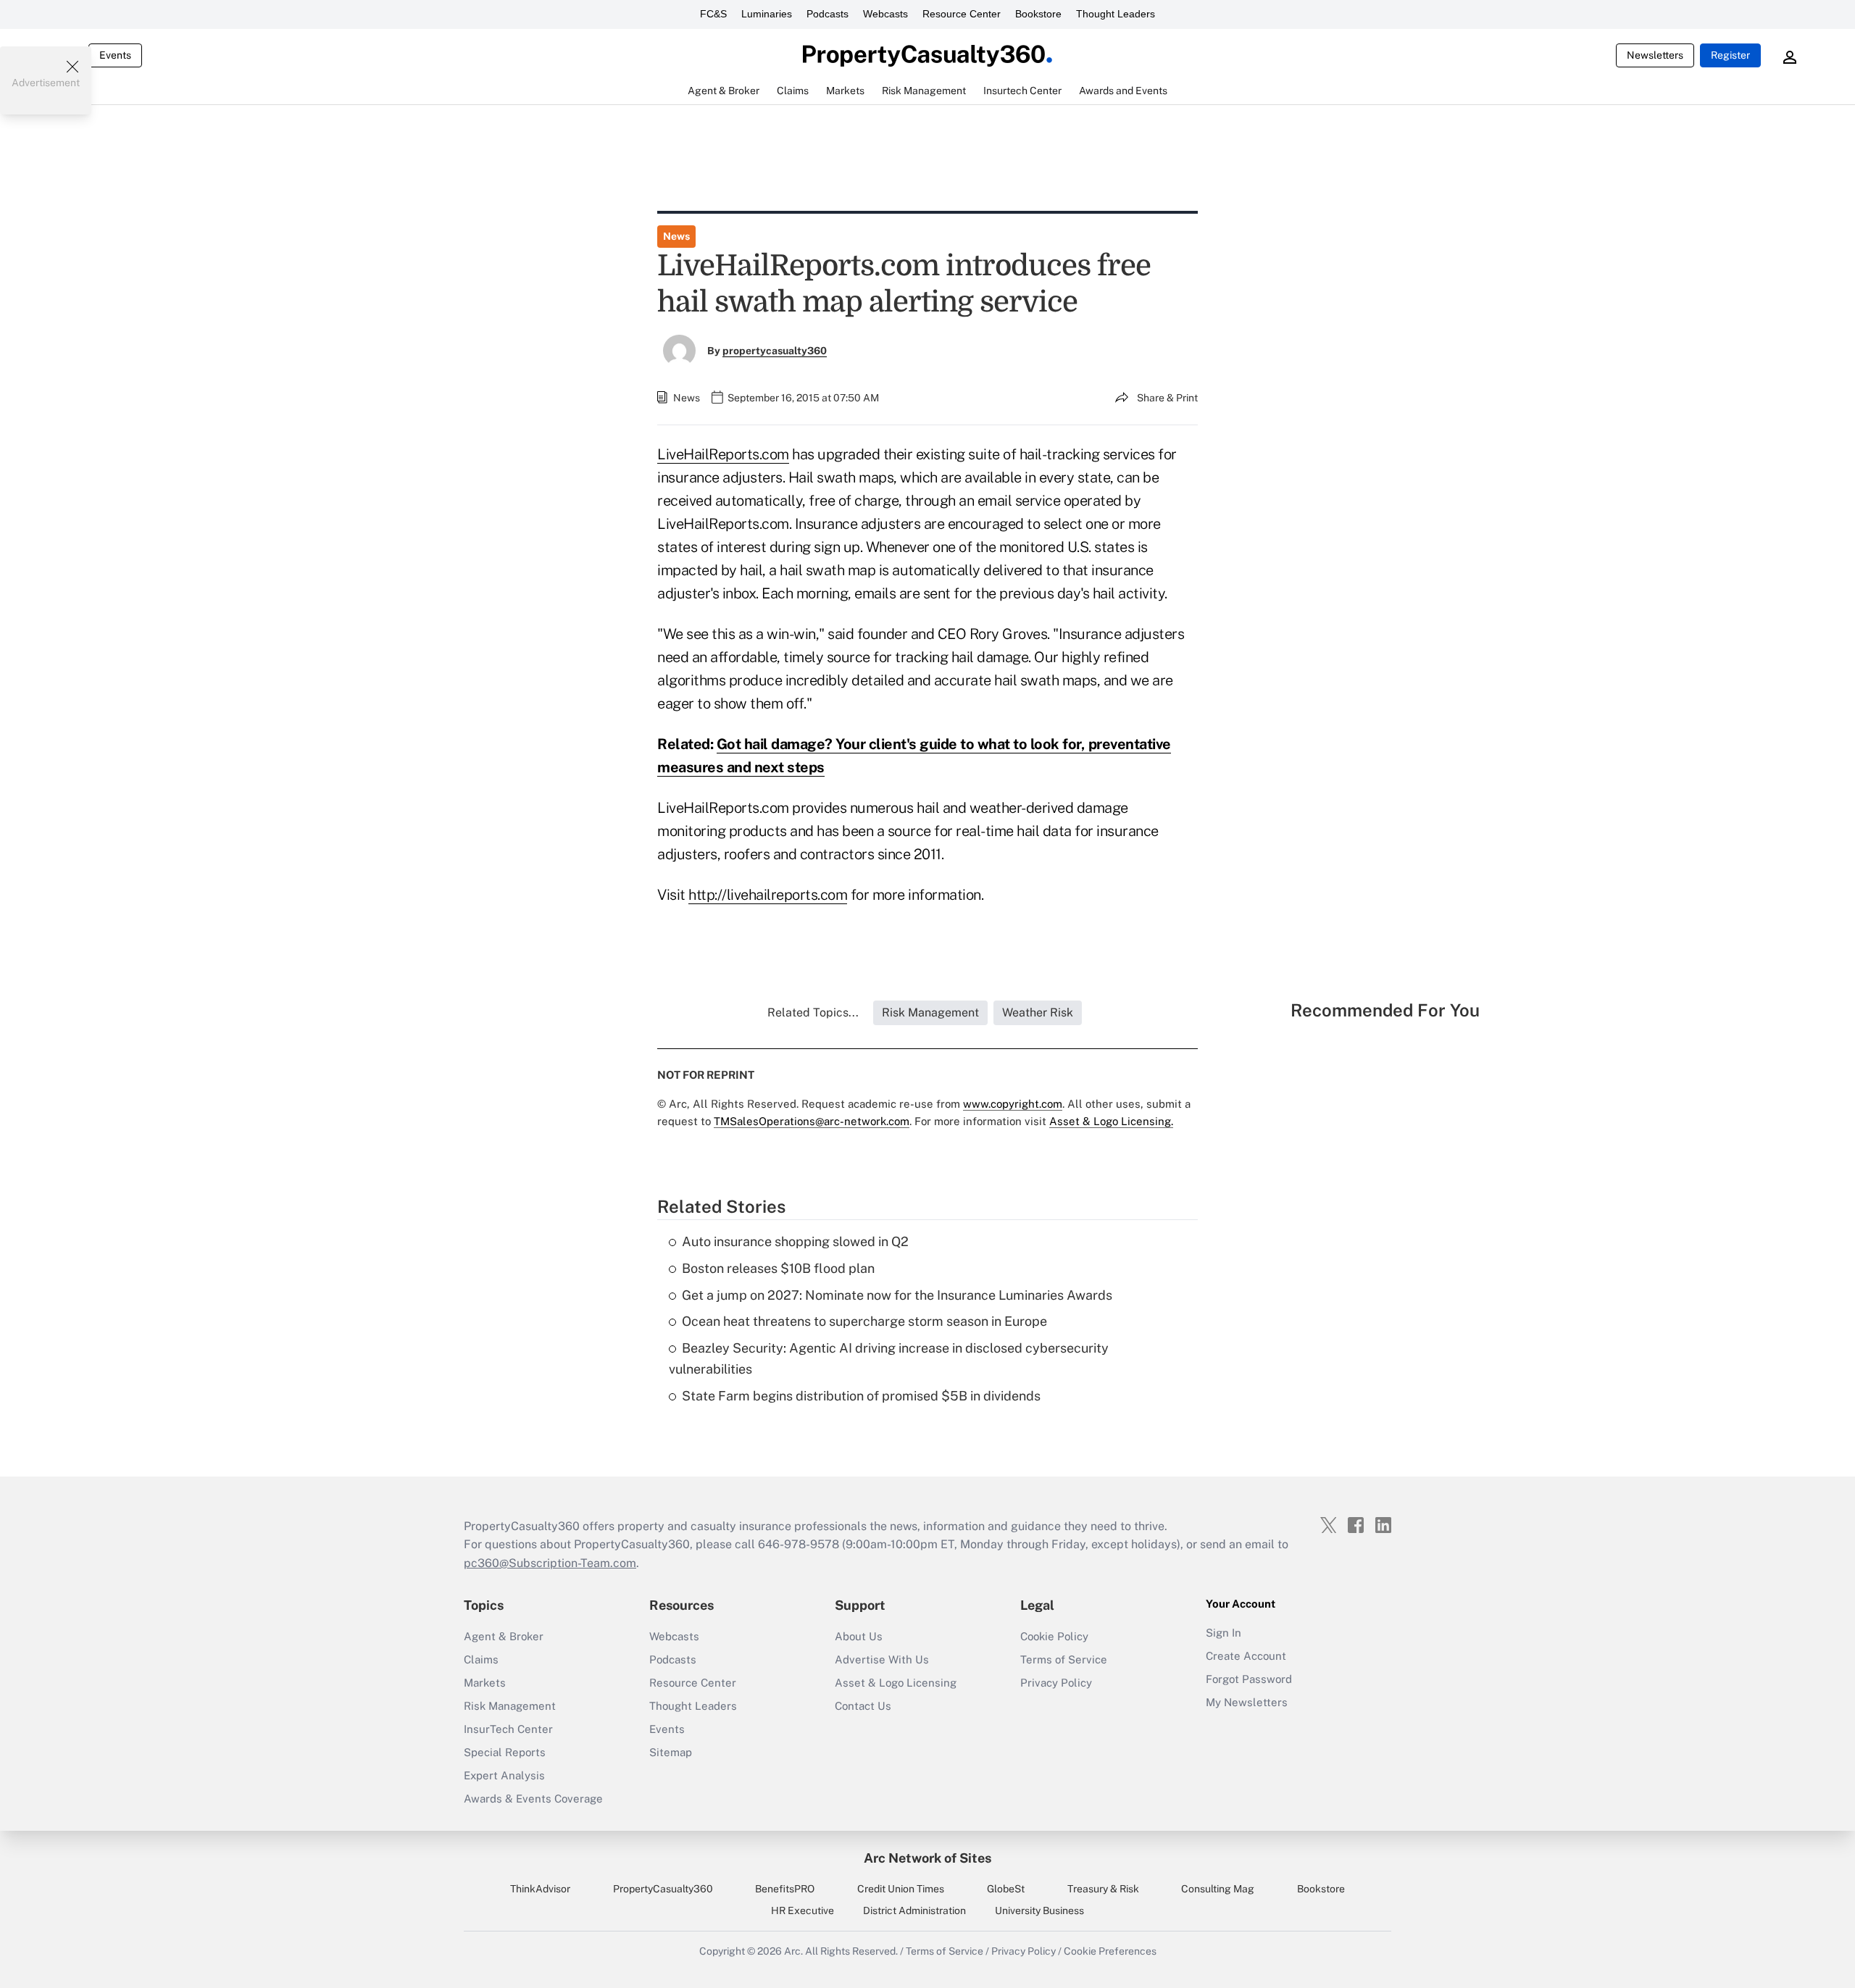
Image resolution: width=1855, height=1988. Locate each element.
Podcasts (828, 14)
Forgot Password (1249, 1679)
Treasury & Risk (1103, 1889)
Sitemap (671, 1752)
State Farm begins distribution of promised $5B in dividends (861, 1396)
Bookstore (1038, 14)
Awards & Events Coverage (533, 1799)
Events (115, 55)
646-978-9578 (799, 1544)
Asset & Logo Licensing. (1111, 1121)
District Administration (914, 1910)
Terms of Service (1064, 1659)
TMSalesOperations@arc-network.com (812, 1121)
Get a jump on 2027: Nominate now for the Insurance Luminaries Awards (897, 1295)
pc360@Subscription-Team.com (550, 1563)
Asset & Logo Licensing (896, 1683)
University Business (1039, 1910)
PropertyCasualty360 (663, 1889)
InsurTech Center (508, 1729)
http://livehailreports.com (768, 895)
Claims (481, 1659)
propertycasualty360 (775, 351)
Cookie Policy (1054, 1636)
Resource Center (962, 14)
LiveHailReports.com (723, 454)
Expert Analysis (504, 1775)
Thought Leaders (1116, 14)
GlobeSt (1006, 1889)
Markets (485, 1683)
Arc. (793, 1951)
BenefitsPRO (785, 1889)
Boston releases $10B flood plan (778, 1268)
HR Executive (803, 1910)
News (676, 236)
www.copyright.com (1013, 1104)
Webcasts (885, 14)
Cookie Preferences (1110, 1951)
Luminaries (767, 14)
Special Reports (505, 1752)
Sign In (1224, 1633)
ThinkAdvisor (540, 1889)
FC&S (713, 14)
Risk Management (510, 1706)
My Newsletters (1247, 1702)
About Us (859, 1636)
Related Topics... (813, 1012)
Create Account (1246, 1656)
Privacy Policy (1056, 1683)
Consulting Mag (1218, 1889)
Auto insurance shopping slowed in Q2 (795, 1241)
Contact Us (863, 1706)
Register (1730, 55)
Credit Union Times (901, 1889)
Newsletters (1655, 55)
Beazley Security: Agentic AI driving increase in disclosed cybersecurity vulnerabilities (889, 1358)
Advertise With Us (882, 1659)
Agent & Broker (504, 1636)
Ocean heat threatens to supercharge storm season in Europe (864, 1321)
